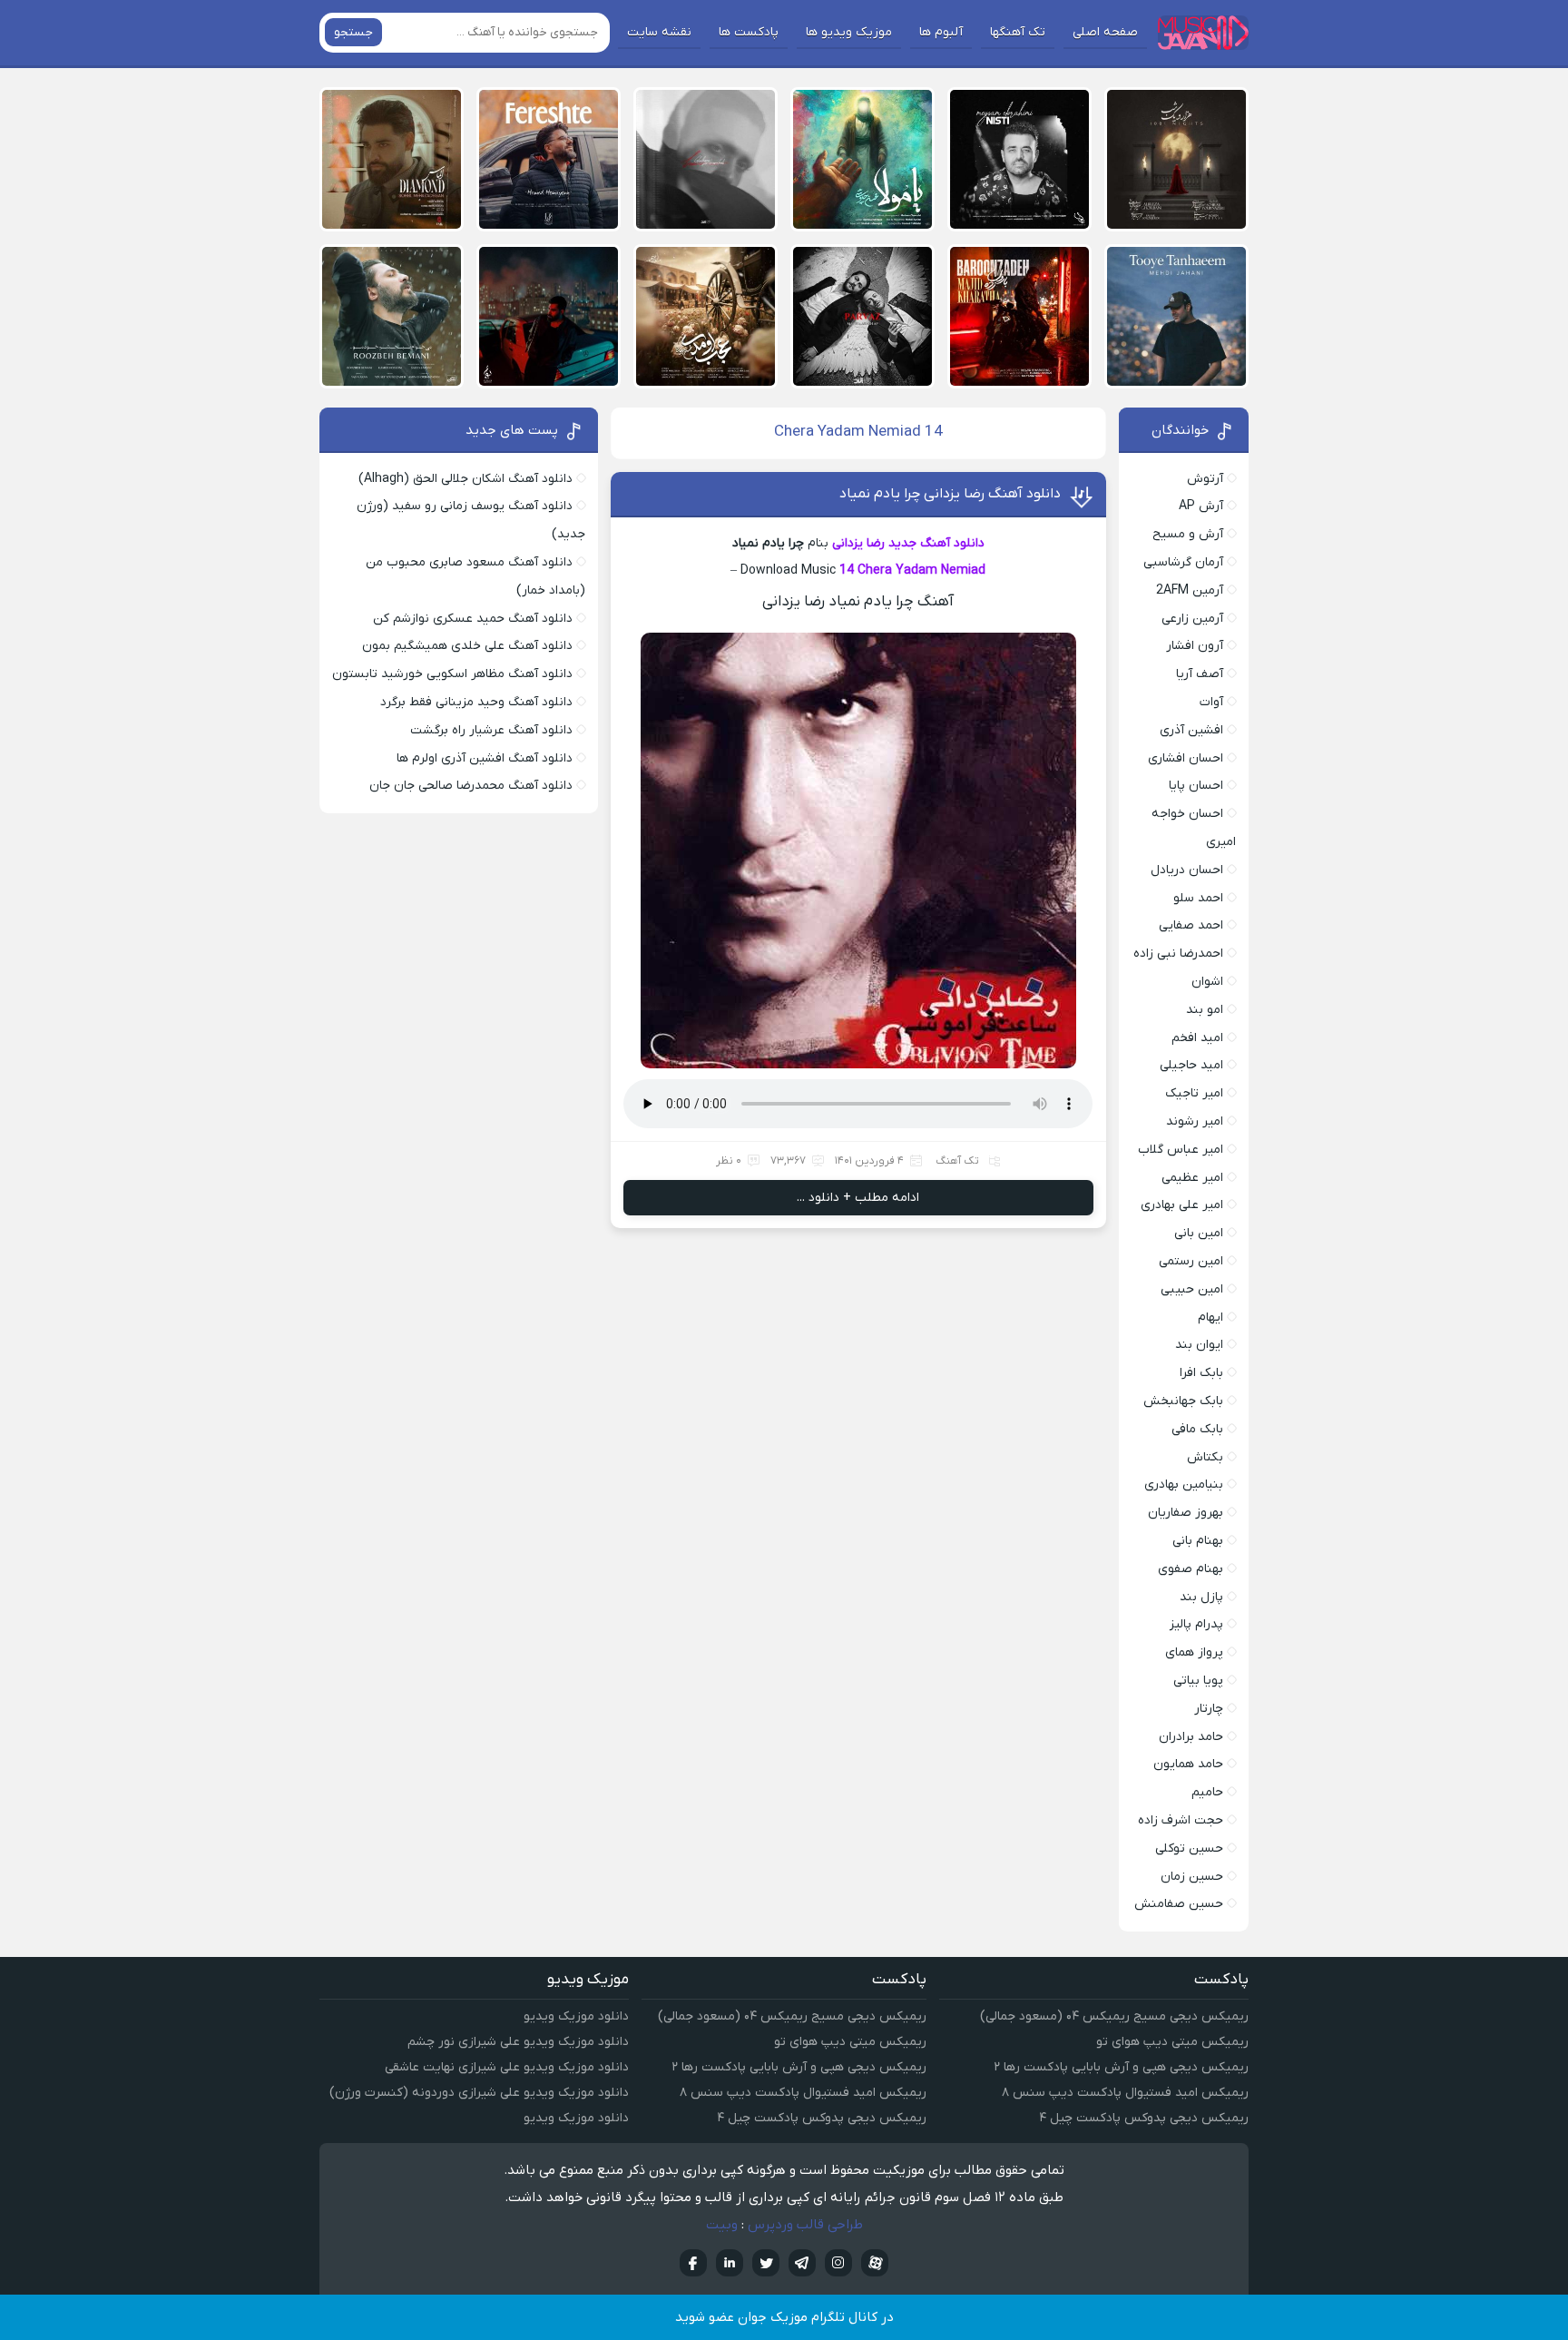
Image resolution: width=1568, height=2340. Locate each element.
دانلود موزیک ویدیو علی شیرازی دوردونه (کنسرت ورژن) (479, 2093)
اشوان (1207, 982)
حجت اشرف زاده (1181, 1820)
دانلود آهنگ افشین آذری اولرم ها (485, 758)
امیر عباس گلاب (1181, 1150)
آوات (1211, 702)
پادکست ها (749, 32)
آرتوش (1205, 479)
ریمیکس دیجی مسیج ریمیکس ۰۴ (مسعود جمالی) (1114, 2016)
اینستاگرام (838, 2263)
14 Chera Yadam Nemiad (912, 570)
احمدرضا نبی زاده (1178, 954)
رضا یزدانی (858, 543)
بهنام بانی (1198, 1541)
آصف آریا (1200, 674)
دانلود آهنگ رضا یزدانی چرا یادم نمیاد (950, 494)
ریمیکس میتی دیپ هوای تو (1172, 2042)
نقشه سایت (659, 32)
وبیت (722, 2225)
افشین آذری (1191, 730)
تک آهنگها (1018, 32)
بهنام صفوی (1191, 1569)
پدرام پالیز (1196, 1624)
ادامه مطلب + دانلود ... (858, 1198)
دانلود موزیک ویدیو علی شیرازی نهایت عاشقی (507, 2067)
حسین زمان (1192, 1877)
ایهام (1210, 1317)
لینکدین (730, 2263)
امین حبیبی (1192, 1289)
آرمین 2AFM (1190, 590)
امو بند (1205, 1010)
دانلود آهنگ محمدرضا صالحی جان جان (471, 786)
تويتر (766, 2263)
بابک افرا (1201, 1373)
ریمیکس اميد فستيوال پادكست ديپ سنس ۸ (1125, 2093)
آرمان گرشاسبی (1183, 562)
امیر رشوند (1195, 1121)
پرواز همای (1194, 1652)
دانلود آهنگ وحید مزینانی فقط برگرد (476, 702)
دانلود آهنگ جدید (936, 543)
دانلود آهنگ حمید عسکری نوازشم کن (473, 619)
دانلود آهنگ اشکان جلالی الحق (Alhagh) (465, 479)
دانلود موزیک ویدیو (576, 2016)
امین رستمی (1191, 1261)
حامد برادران (1191, 1737)
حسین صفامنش (1179, 1904)
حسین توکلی (1189, 1848)
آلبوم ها (941, 32)
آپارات (875, 2263)
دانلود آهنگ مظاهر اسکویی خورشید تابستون (452, 674)
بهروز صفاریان (1186, 1513)
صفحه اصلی (1105, 32)
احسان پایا (1196, 786)
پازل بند (1201, 1597)
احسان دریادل (1187, 870)
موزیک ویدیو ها (849, 32)
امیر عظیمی (1192, 1178)
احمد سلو (1198, 898)
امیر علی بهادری (1182, 1205)
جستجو (353, 32)
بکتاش (1205, 1457)
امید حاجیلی (1191, 1065)
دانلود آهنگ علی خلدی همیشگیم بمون (467, 646)
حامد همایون (1188, 1764)
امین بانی (1199, 1233)
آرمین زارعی (1192, 619)
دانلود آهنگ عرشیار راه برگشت (491, 730)
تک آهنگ (957, 1161)
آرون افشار (1195, 646)
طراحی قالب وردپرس (805, 2225)
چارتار (1209, 1709)
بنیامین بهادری (1184, 1485)
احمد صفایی (1191, 925)
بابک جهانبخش (1183, 1401)
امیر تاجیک (1194, 1093)
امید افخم (1197, 1038)
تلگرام (802, 2263)
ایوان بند (1199, 1345)
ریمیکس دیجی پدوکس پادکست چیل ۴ (1144, 2118)
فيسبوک (693, 2263)
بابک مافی (1197, 1429)
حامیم (1207, 1792)
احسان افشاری (1186, 758)
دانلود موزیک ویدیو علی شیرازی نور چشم (518, 2042)
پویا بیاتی (1198, 1681)
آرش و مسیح (1188, 534)
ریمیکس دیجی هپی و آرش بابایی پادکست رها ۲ (1121, 2067)
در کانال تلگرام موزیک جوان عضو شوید (784, 2317)
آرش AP (1201, 506)
